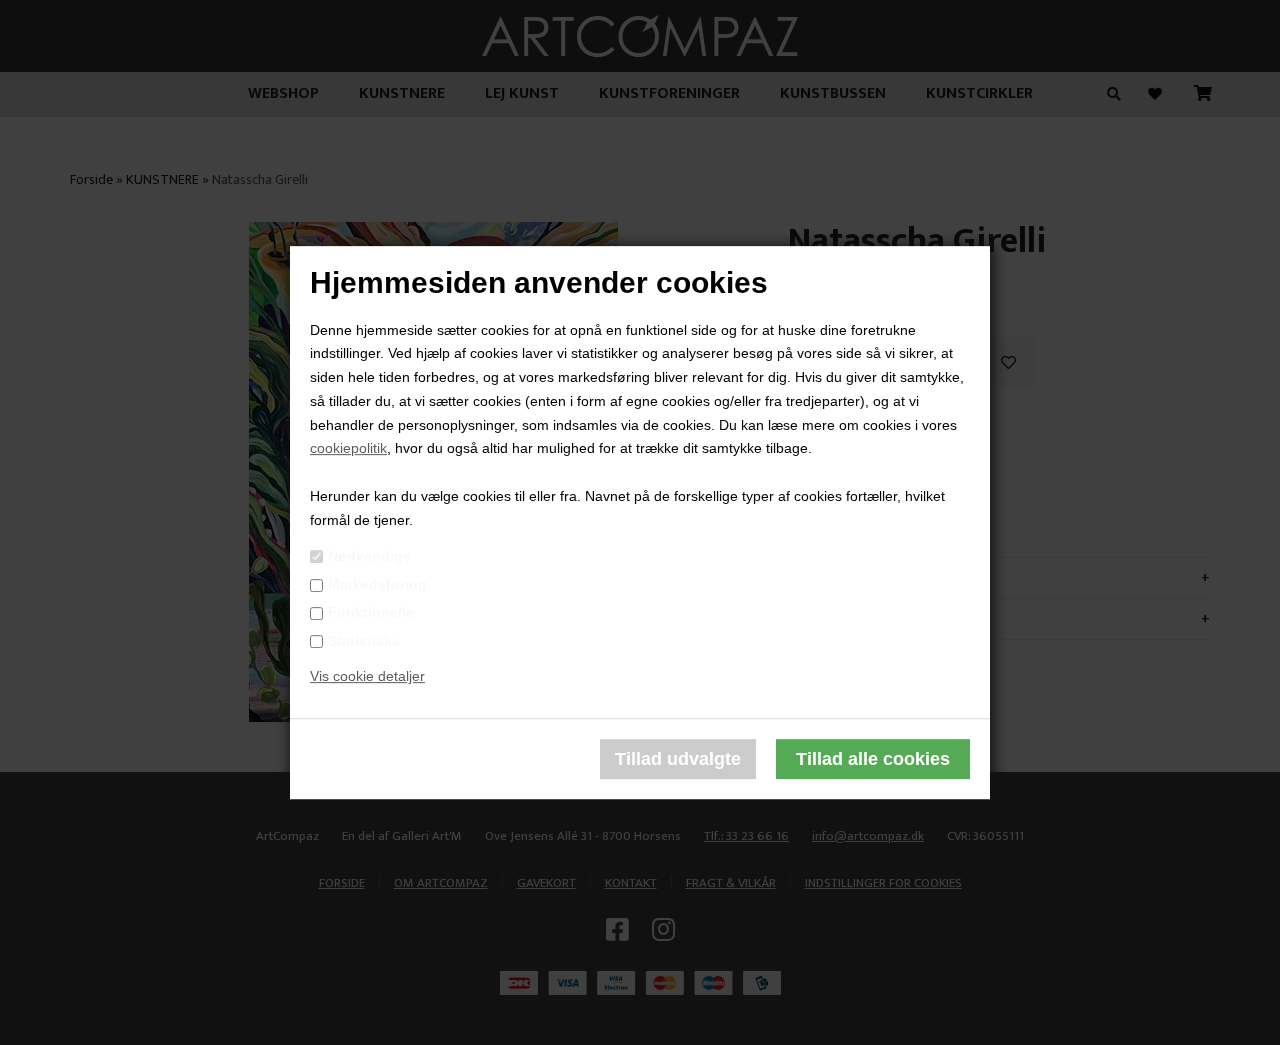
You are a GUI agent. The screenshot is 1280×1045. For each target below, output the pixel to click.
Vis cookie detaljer (367, 677)
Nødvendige (369, 556)
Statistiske (364, 641)
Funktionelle (371, 613)
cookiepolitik (348, 449)
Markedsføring (377, 584)
